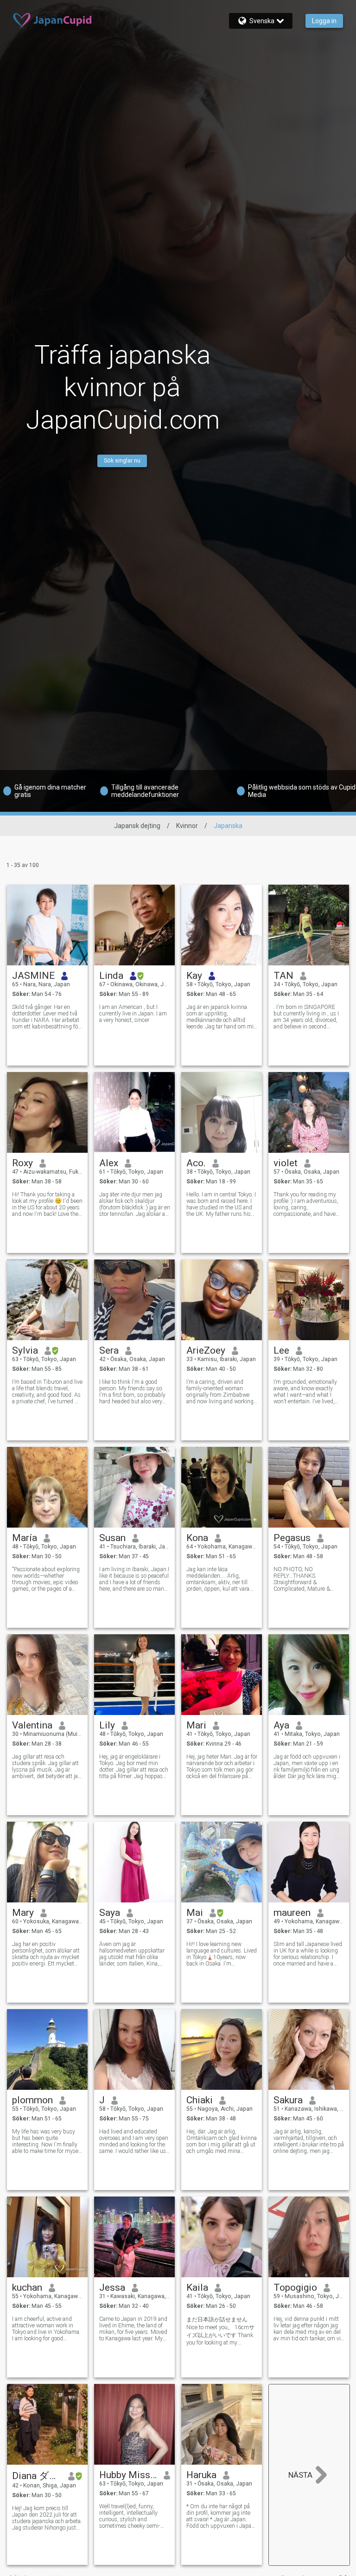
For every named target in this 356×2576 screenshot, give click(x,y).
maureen (292, 1913)
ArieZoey (206, 1350)
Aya (281, 1725)
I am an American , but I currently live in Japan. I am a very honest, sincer (133, 1014)
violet (286, 1163)
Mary (23, 1913)
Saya (110, 1913)
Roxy (22, 1163)
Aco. (196, 1163)
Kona (197, 1538)
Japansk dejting (137, 826)
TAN (283, 976)
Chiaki (200, 2100)
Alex (109, 1163)
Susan (112, 1538)
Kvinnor (187, 826)
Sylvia (25, 1350)
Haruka (201, 2475)
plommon (32, 2100)
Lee (281, 1350)
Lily (107, 1725)
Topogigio (295, 2287)
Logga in (324, 21)
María (25, 1538)
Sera (109, 1350)
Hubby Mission (128, 2475)
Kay (194, 976)
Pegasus (292, 1538)
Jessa (112, 2287)
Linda (111, 976)
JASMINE (33, 976)
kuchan (27, 2287)
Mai (195, 1913)
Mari (196, 1725)
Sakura (288, 2100)
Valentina (32, 1725)
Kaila (197, 2287)
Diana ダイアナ (37, 2476)
